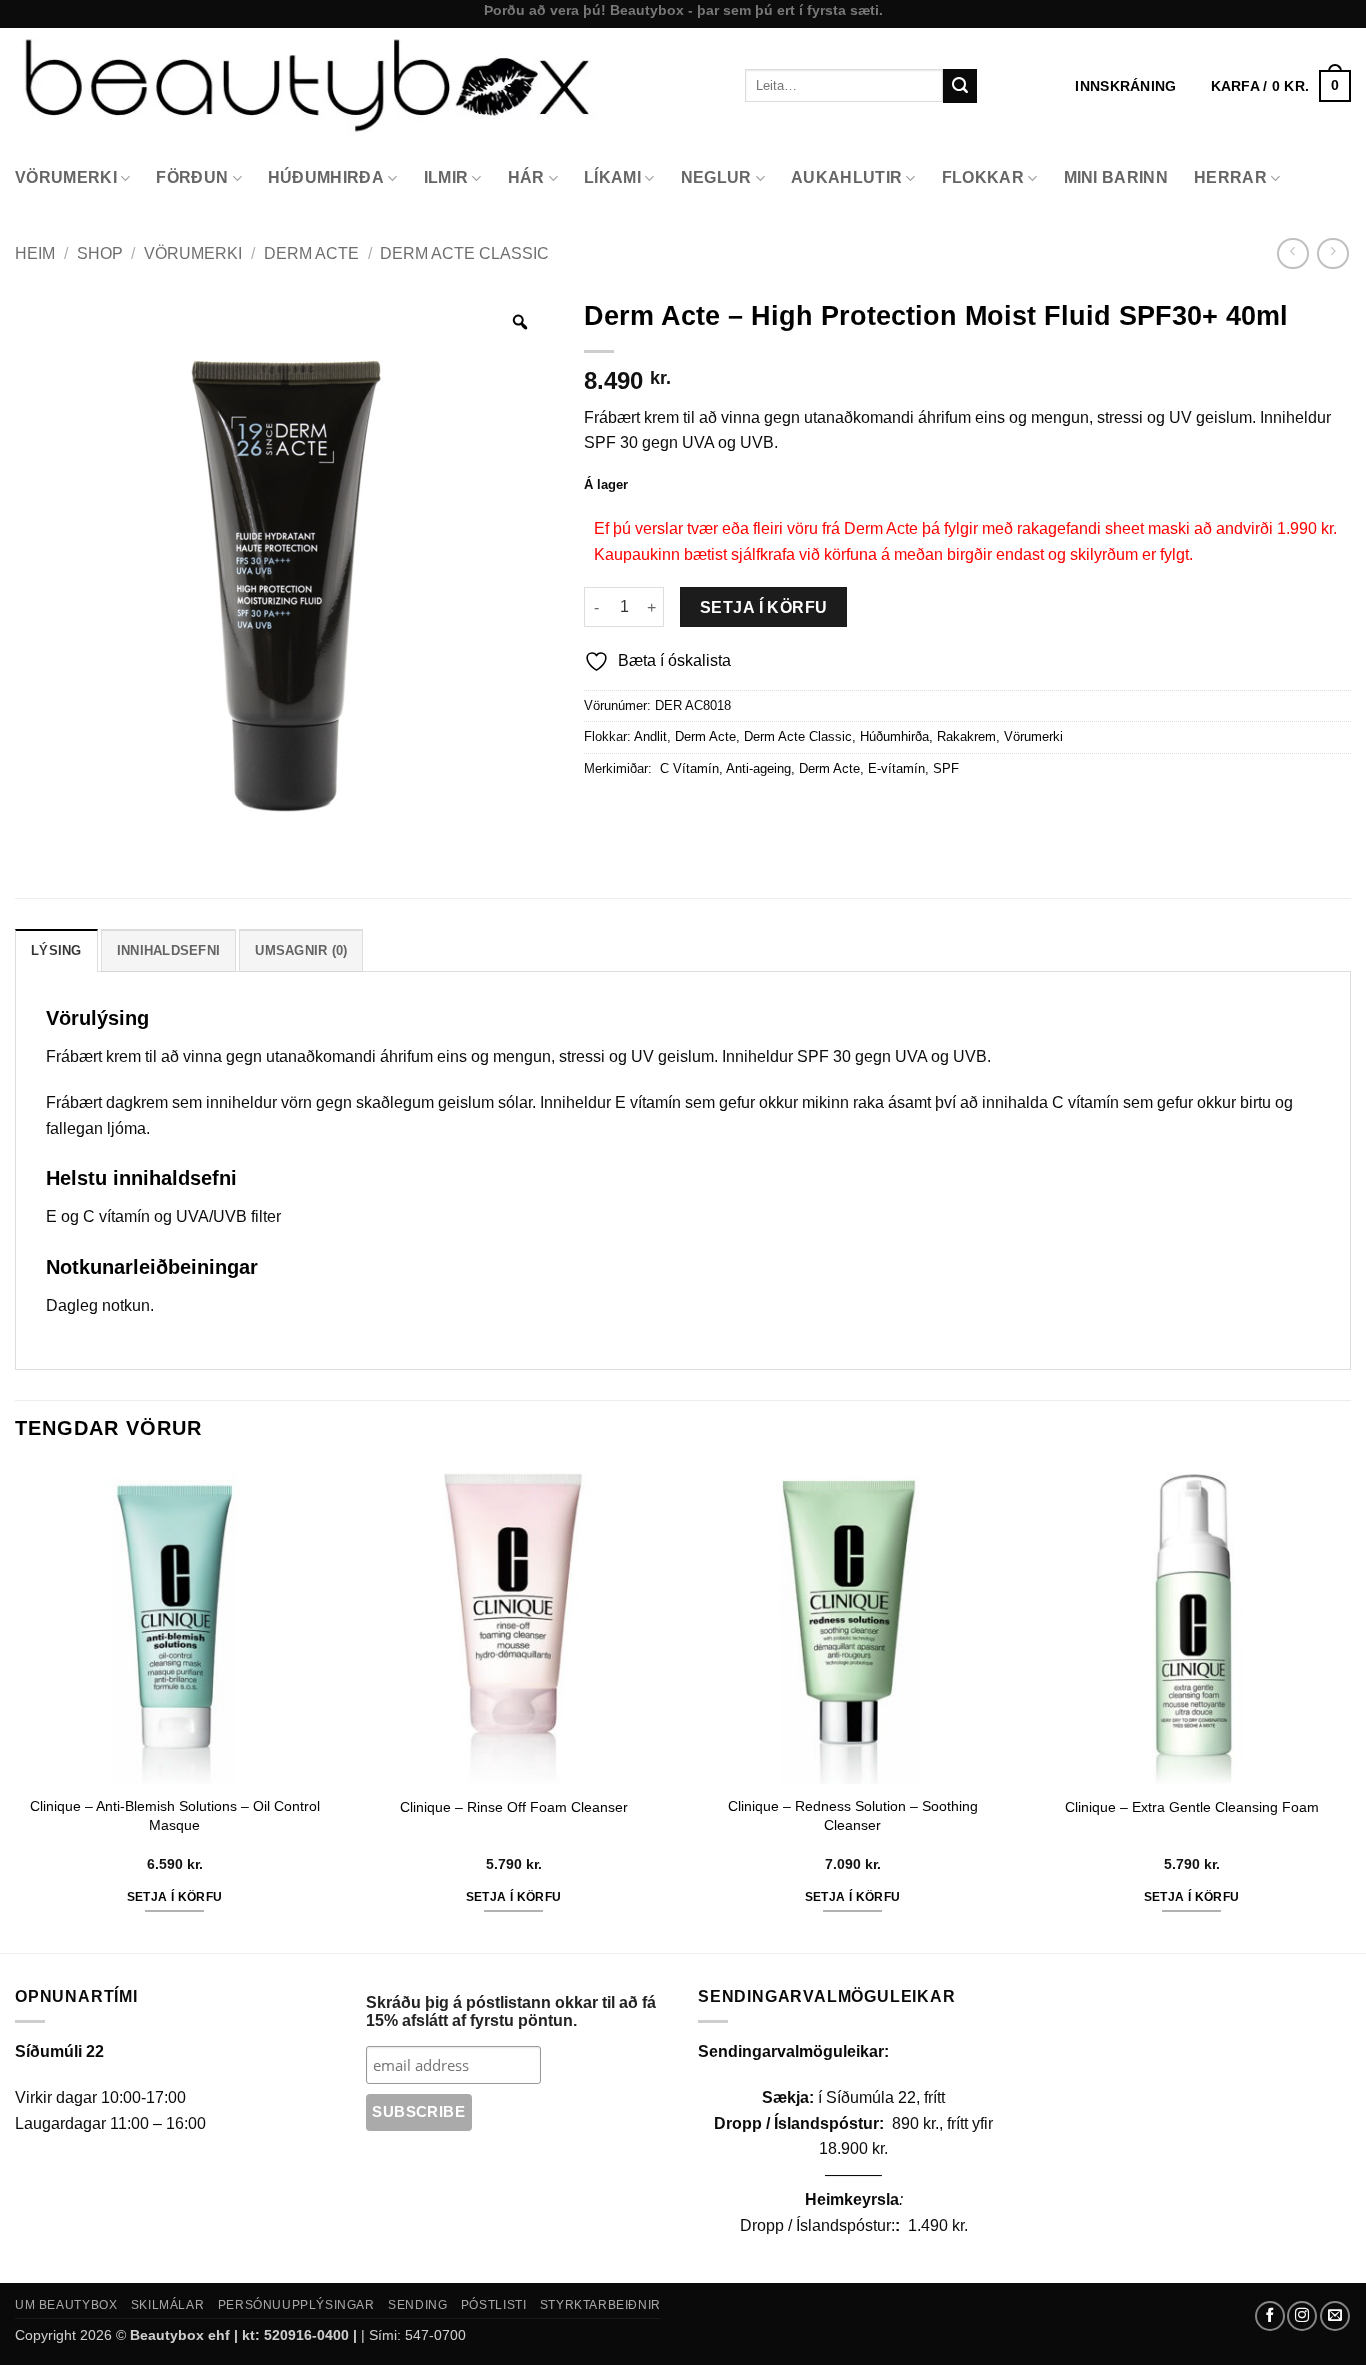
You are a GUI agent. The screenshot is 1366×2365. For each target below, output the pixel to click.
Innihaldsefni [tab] (168, 950)
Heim (35, 253)
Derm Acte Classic (464, 253)
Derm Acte (311, 253)
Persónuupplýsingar (296, 2305)
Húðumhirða (326, 177)
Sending (417, 2305)
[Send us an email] (1335, 2316)
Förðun (192, 177)
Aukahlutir (846, 177)
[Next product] (1292, 253)
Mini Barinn (1116, 177)
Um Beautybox (66, 2305)
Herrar (1230, 177)
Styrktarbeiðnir (600, 2305)
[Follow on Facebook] (1270, 2316)
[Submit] (960, 86)
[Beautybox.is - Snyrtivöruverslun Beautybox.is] (365, 85)
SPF (946, 768)
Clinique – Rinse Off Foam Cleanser (514, 1807)
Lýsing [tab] (56, 950)
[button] (1281, 86)
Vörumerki (66, 177)
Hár (526, 177)
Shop (100, 253)
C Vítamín (687, 768)
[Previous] (16, 1707)
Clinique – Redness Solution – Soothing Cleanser (853, 1815)
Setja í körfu (764, 607)
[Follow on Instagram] (1302, 2316)
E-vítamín (896, 768)
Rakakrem (966, 736)
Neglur (716, 177)
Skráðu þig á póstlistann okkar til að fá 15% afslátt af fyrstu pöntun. (511, 2011)
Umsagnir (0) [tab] (301, 950)
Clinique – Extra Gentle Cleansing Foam (1192, 1807)
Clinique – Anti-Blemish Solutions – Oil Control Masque (175, 1815)
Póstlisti (494, 2305)
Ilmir (446, 177)
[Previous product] (1332, 253)
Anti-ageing (758, 768)
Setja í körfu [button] (175, 1897)
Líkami (612, 177)
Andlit (650, 736)
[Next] (1350, 1707)
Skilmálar (168, 2305)
